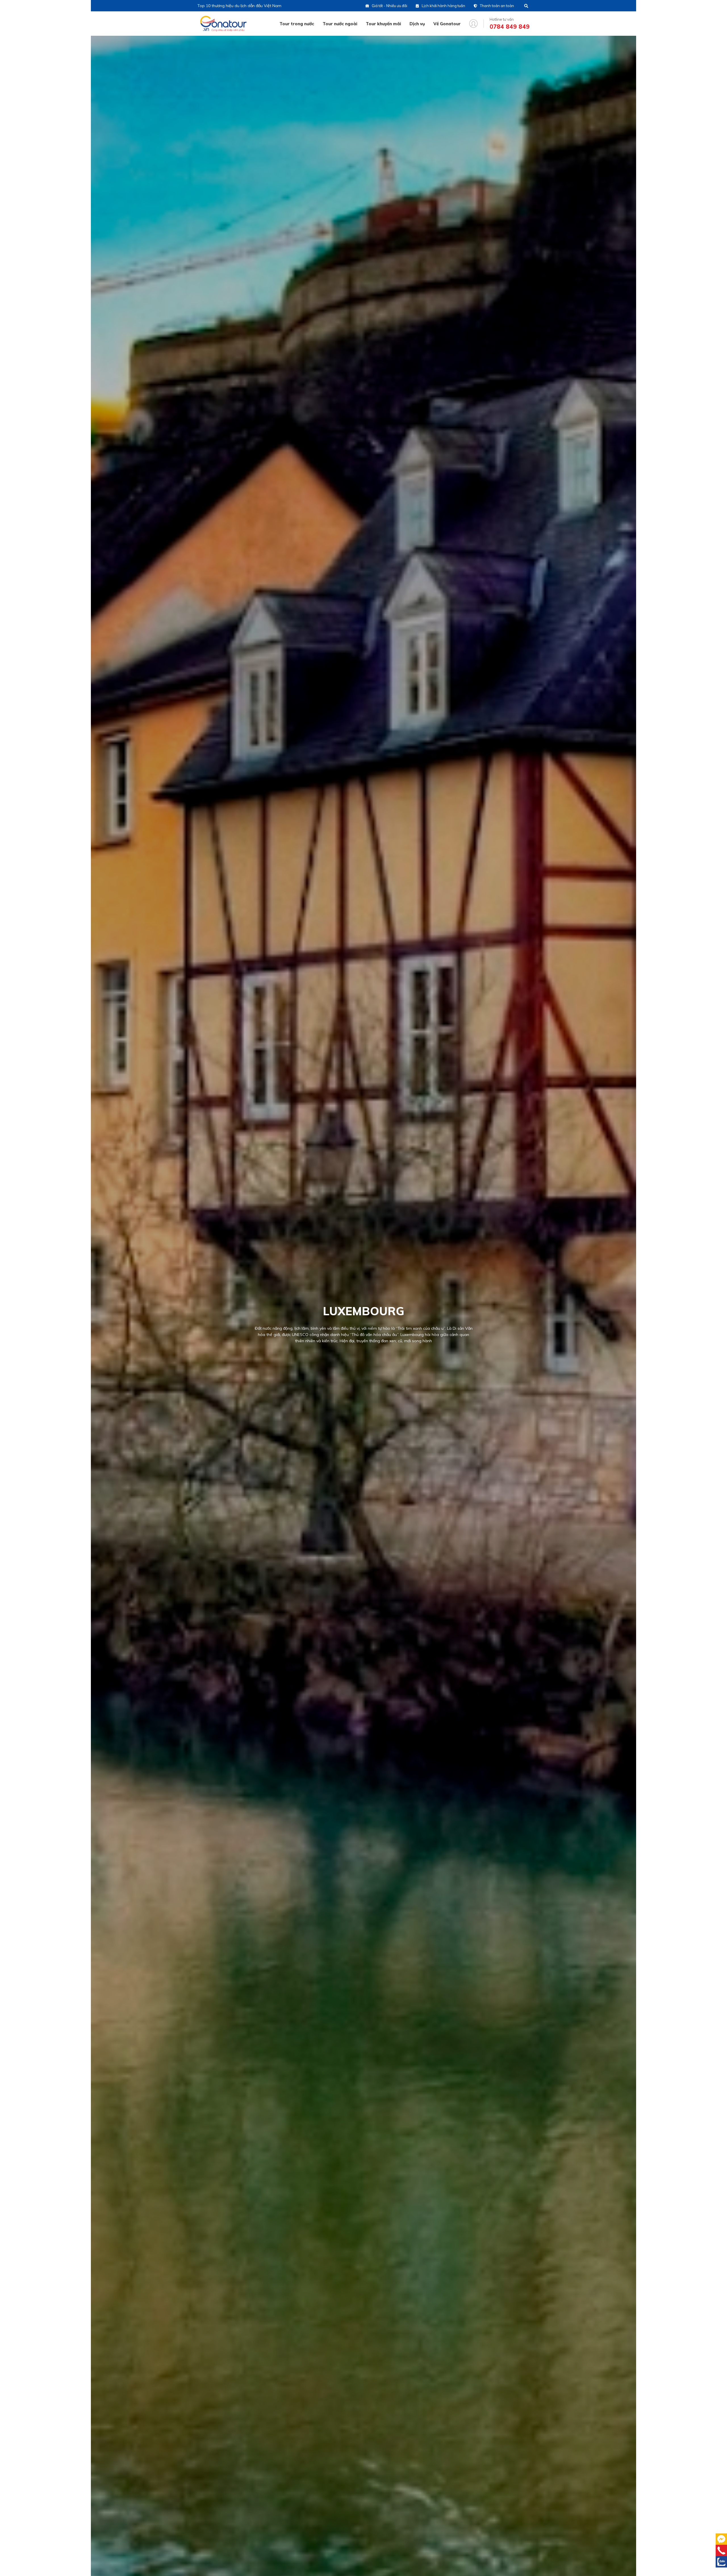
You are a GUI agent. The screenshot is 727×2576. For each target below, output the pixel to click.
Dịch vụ (417, 24)
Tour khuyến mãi (383, 24)
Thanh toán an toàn (497, 6)
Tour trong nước (297, 24)
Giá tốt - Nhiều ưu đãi (389, 6)
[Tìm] (526, 6)
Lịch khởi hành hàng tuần (443, 6)
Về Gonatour (447, 24)
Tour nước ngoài (340, 24)
